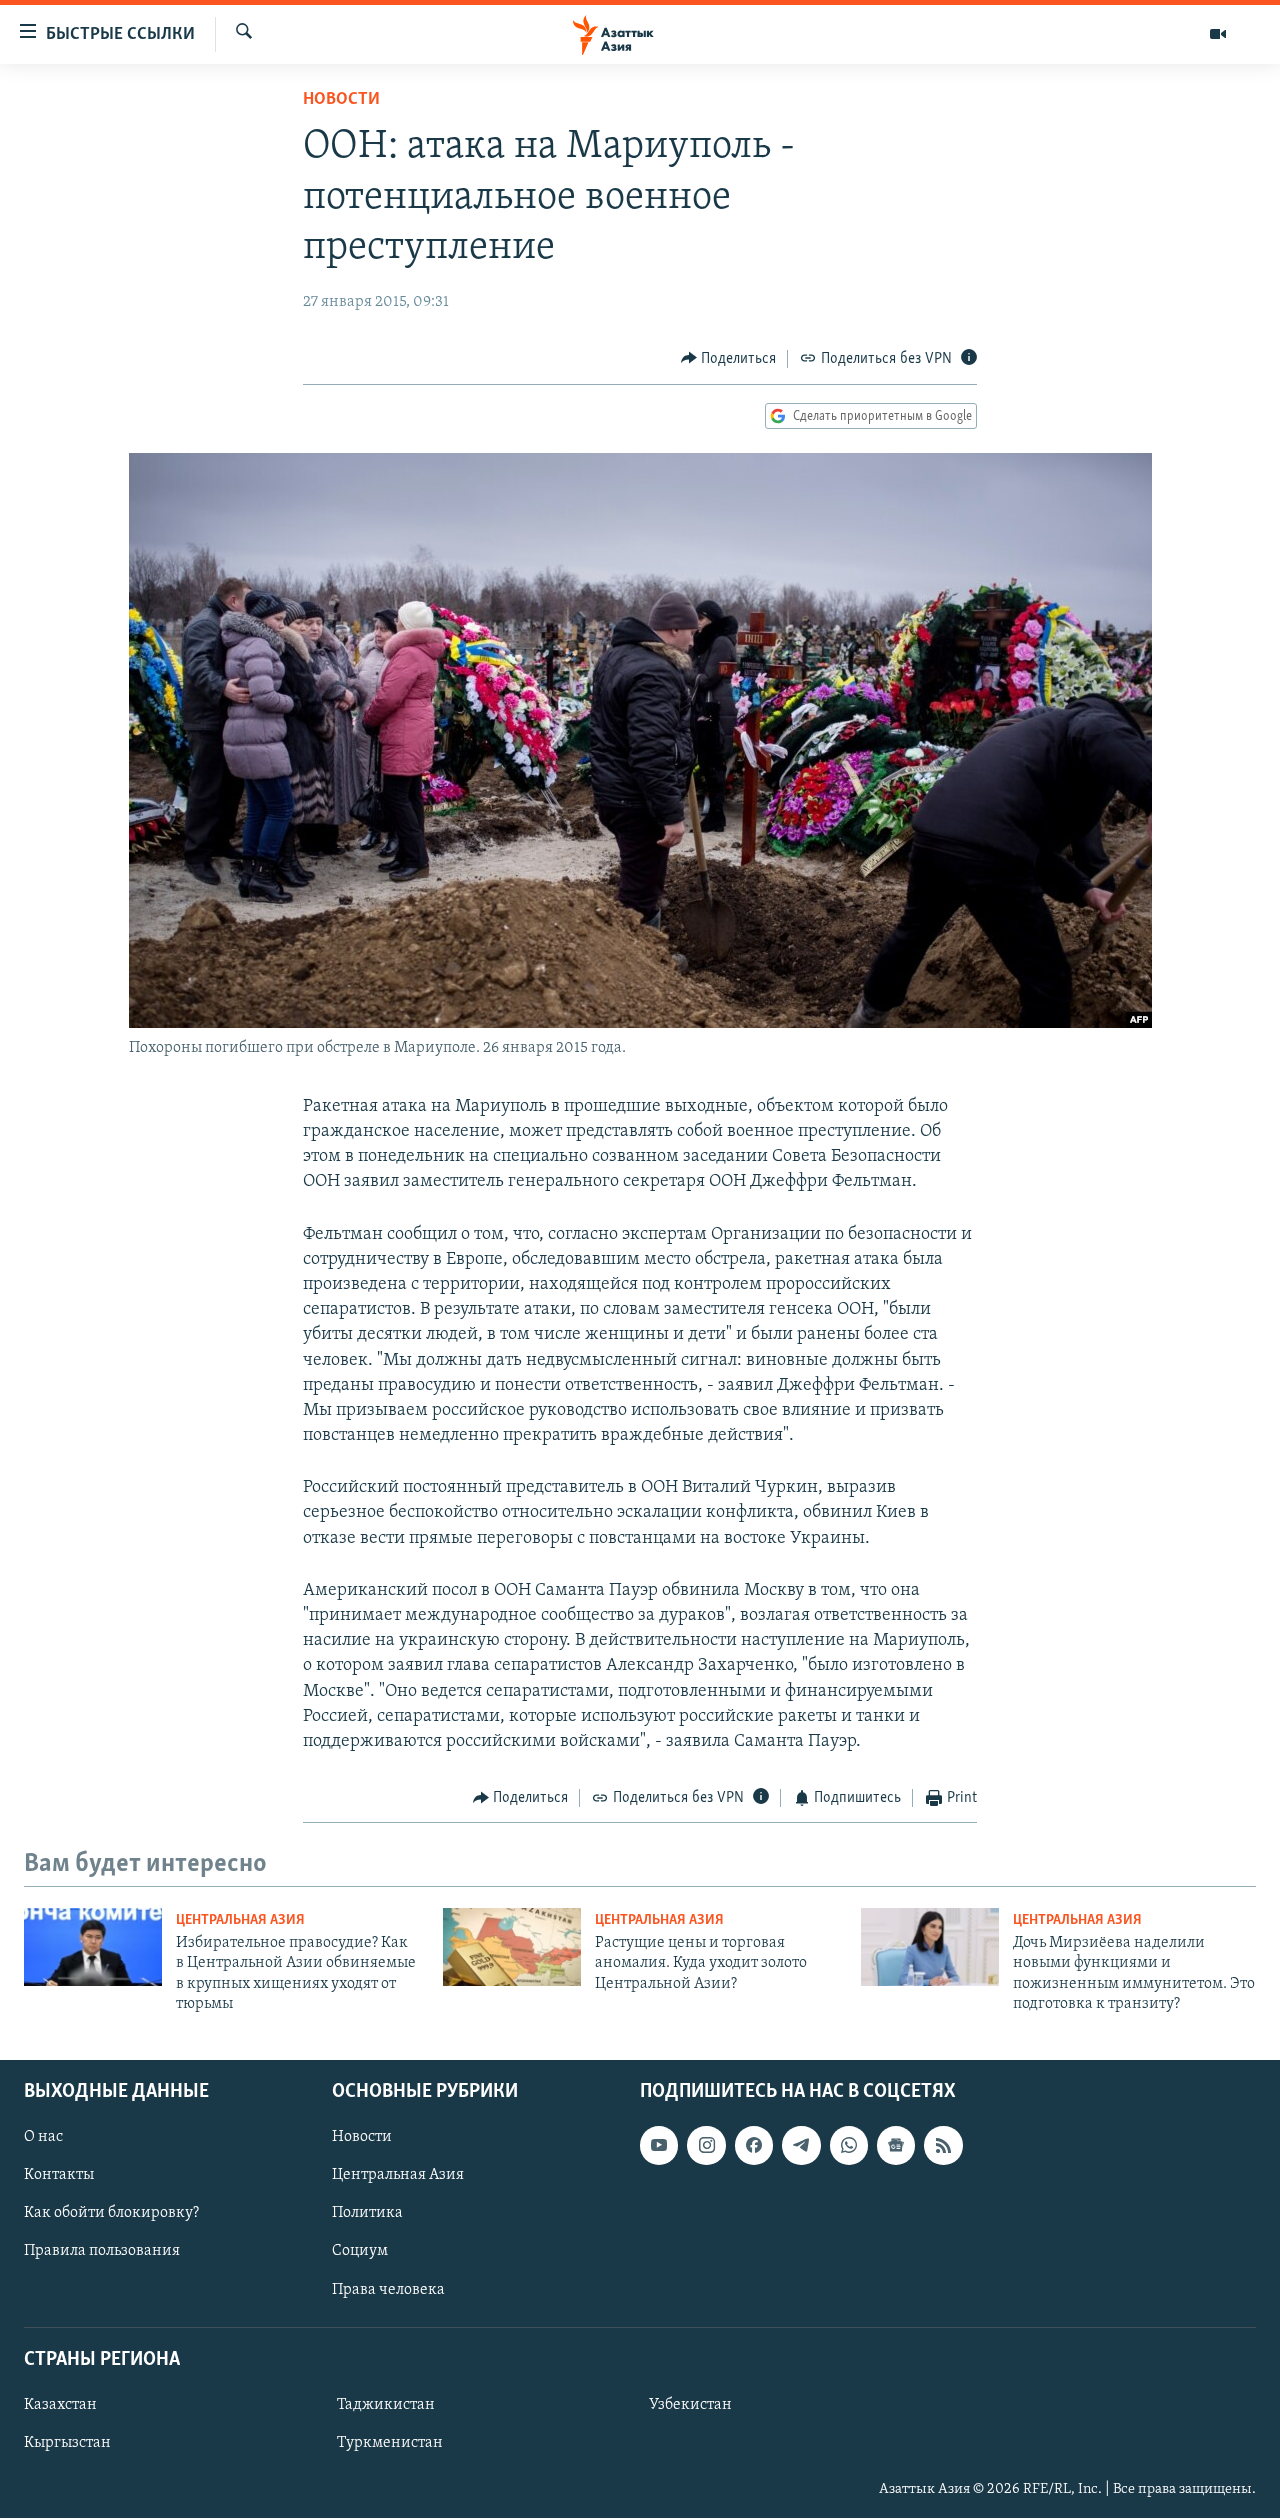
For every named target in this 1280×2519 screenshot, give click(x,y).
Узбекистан (690, 2405)
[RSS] (943, 2146)
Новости (341, 100)
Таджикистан (386, 2405)
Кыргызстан (67, 2443)
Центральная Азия (240, 1920)
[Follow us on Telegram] (801, 2146)
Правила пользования (102, 2252)
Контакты (59, 2176)
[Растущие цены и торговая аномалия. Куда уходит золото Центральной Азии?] (512, 1947)
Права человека (388, 2290)
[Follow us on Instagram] (706, 2146)
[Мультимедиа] (1218, 34)
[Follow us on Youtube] (659, 2146)
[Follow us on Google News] (896, 2146)
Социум (360, 2252)
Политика (367, 2214)
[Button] (729, 359)
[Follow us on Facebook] (754, 2146)
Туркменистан (390, 2443)
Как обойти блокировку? (111, 2214)
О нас (43, 2138)
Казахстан (60, 2405)
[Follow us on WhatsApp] (849, 2146)
